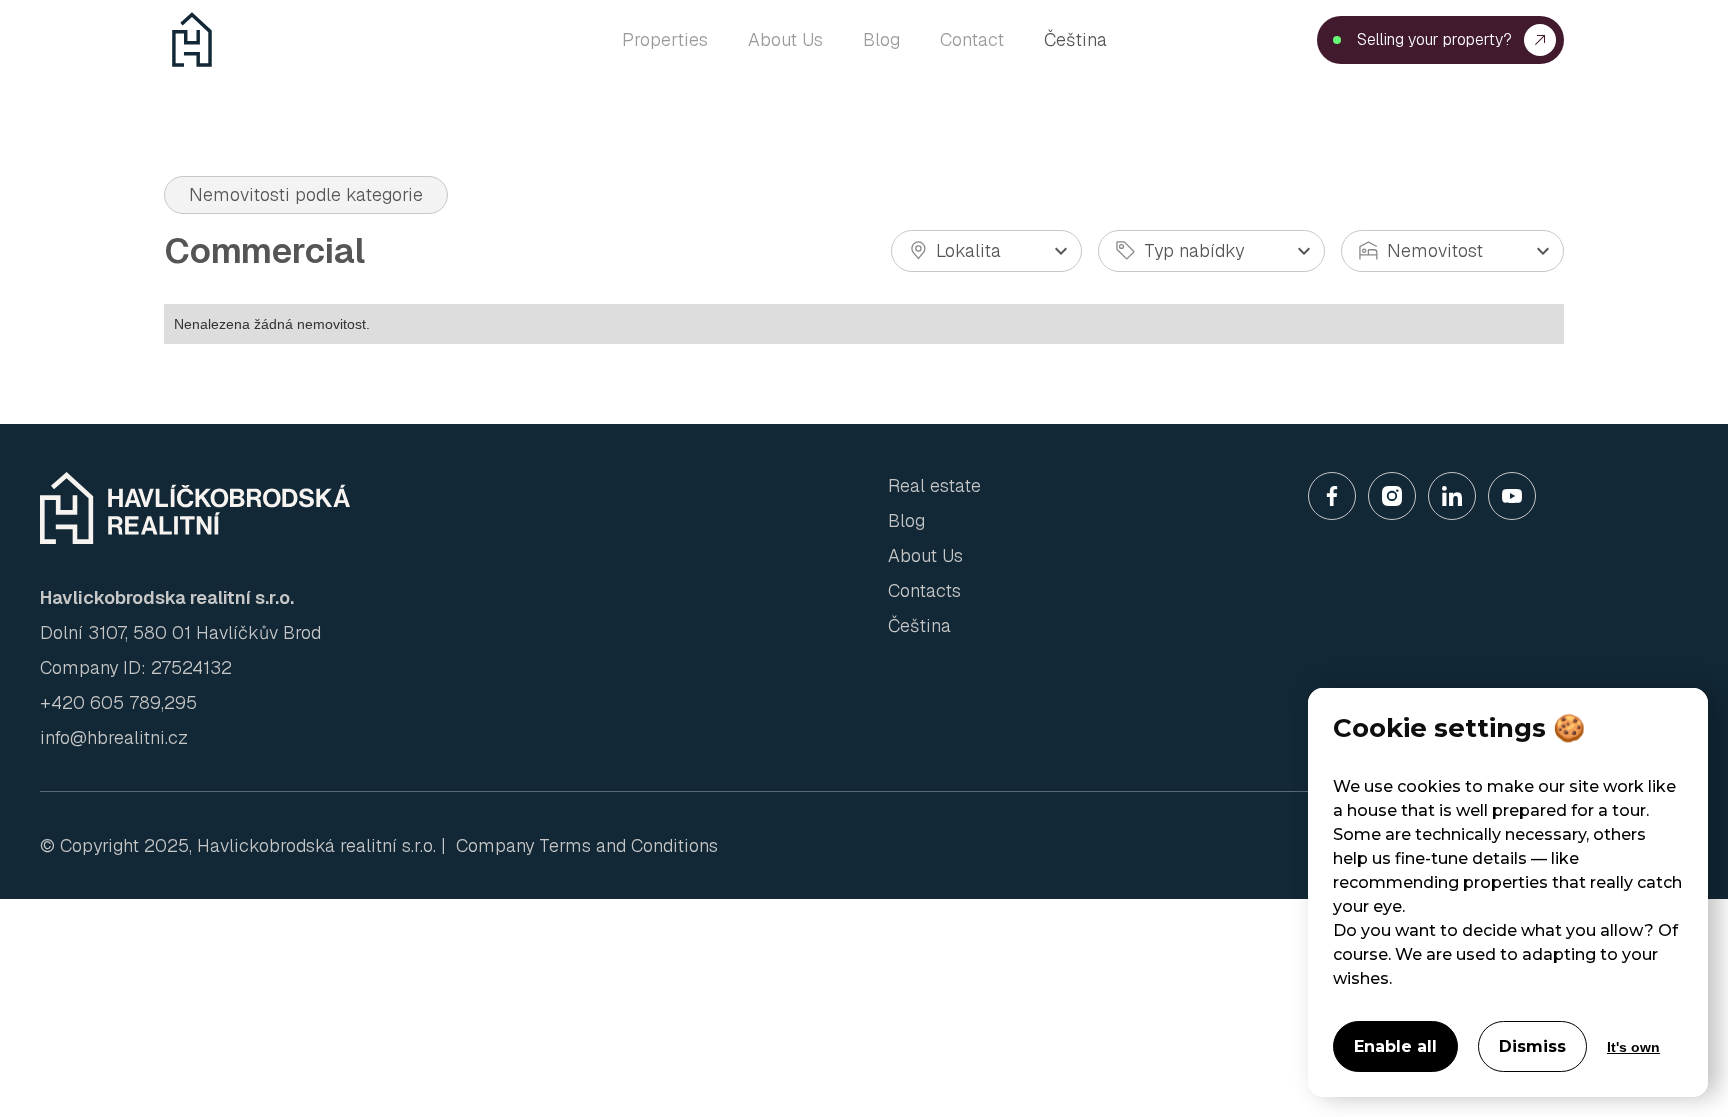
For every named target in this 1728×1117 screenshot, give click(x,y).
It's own (1633, 1047)
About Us (925, 555)
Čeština (1075, 39)
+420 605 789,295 (118, 702)
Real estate (934, 485)
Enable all (1395, 1046)
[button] (987, 251)
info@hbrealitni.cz (114, 737)
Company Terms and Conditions (587, 845)
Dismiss (1532, 1046)
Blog (906, 520)
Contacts (924, 590)
